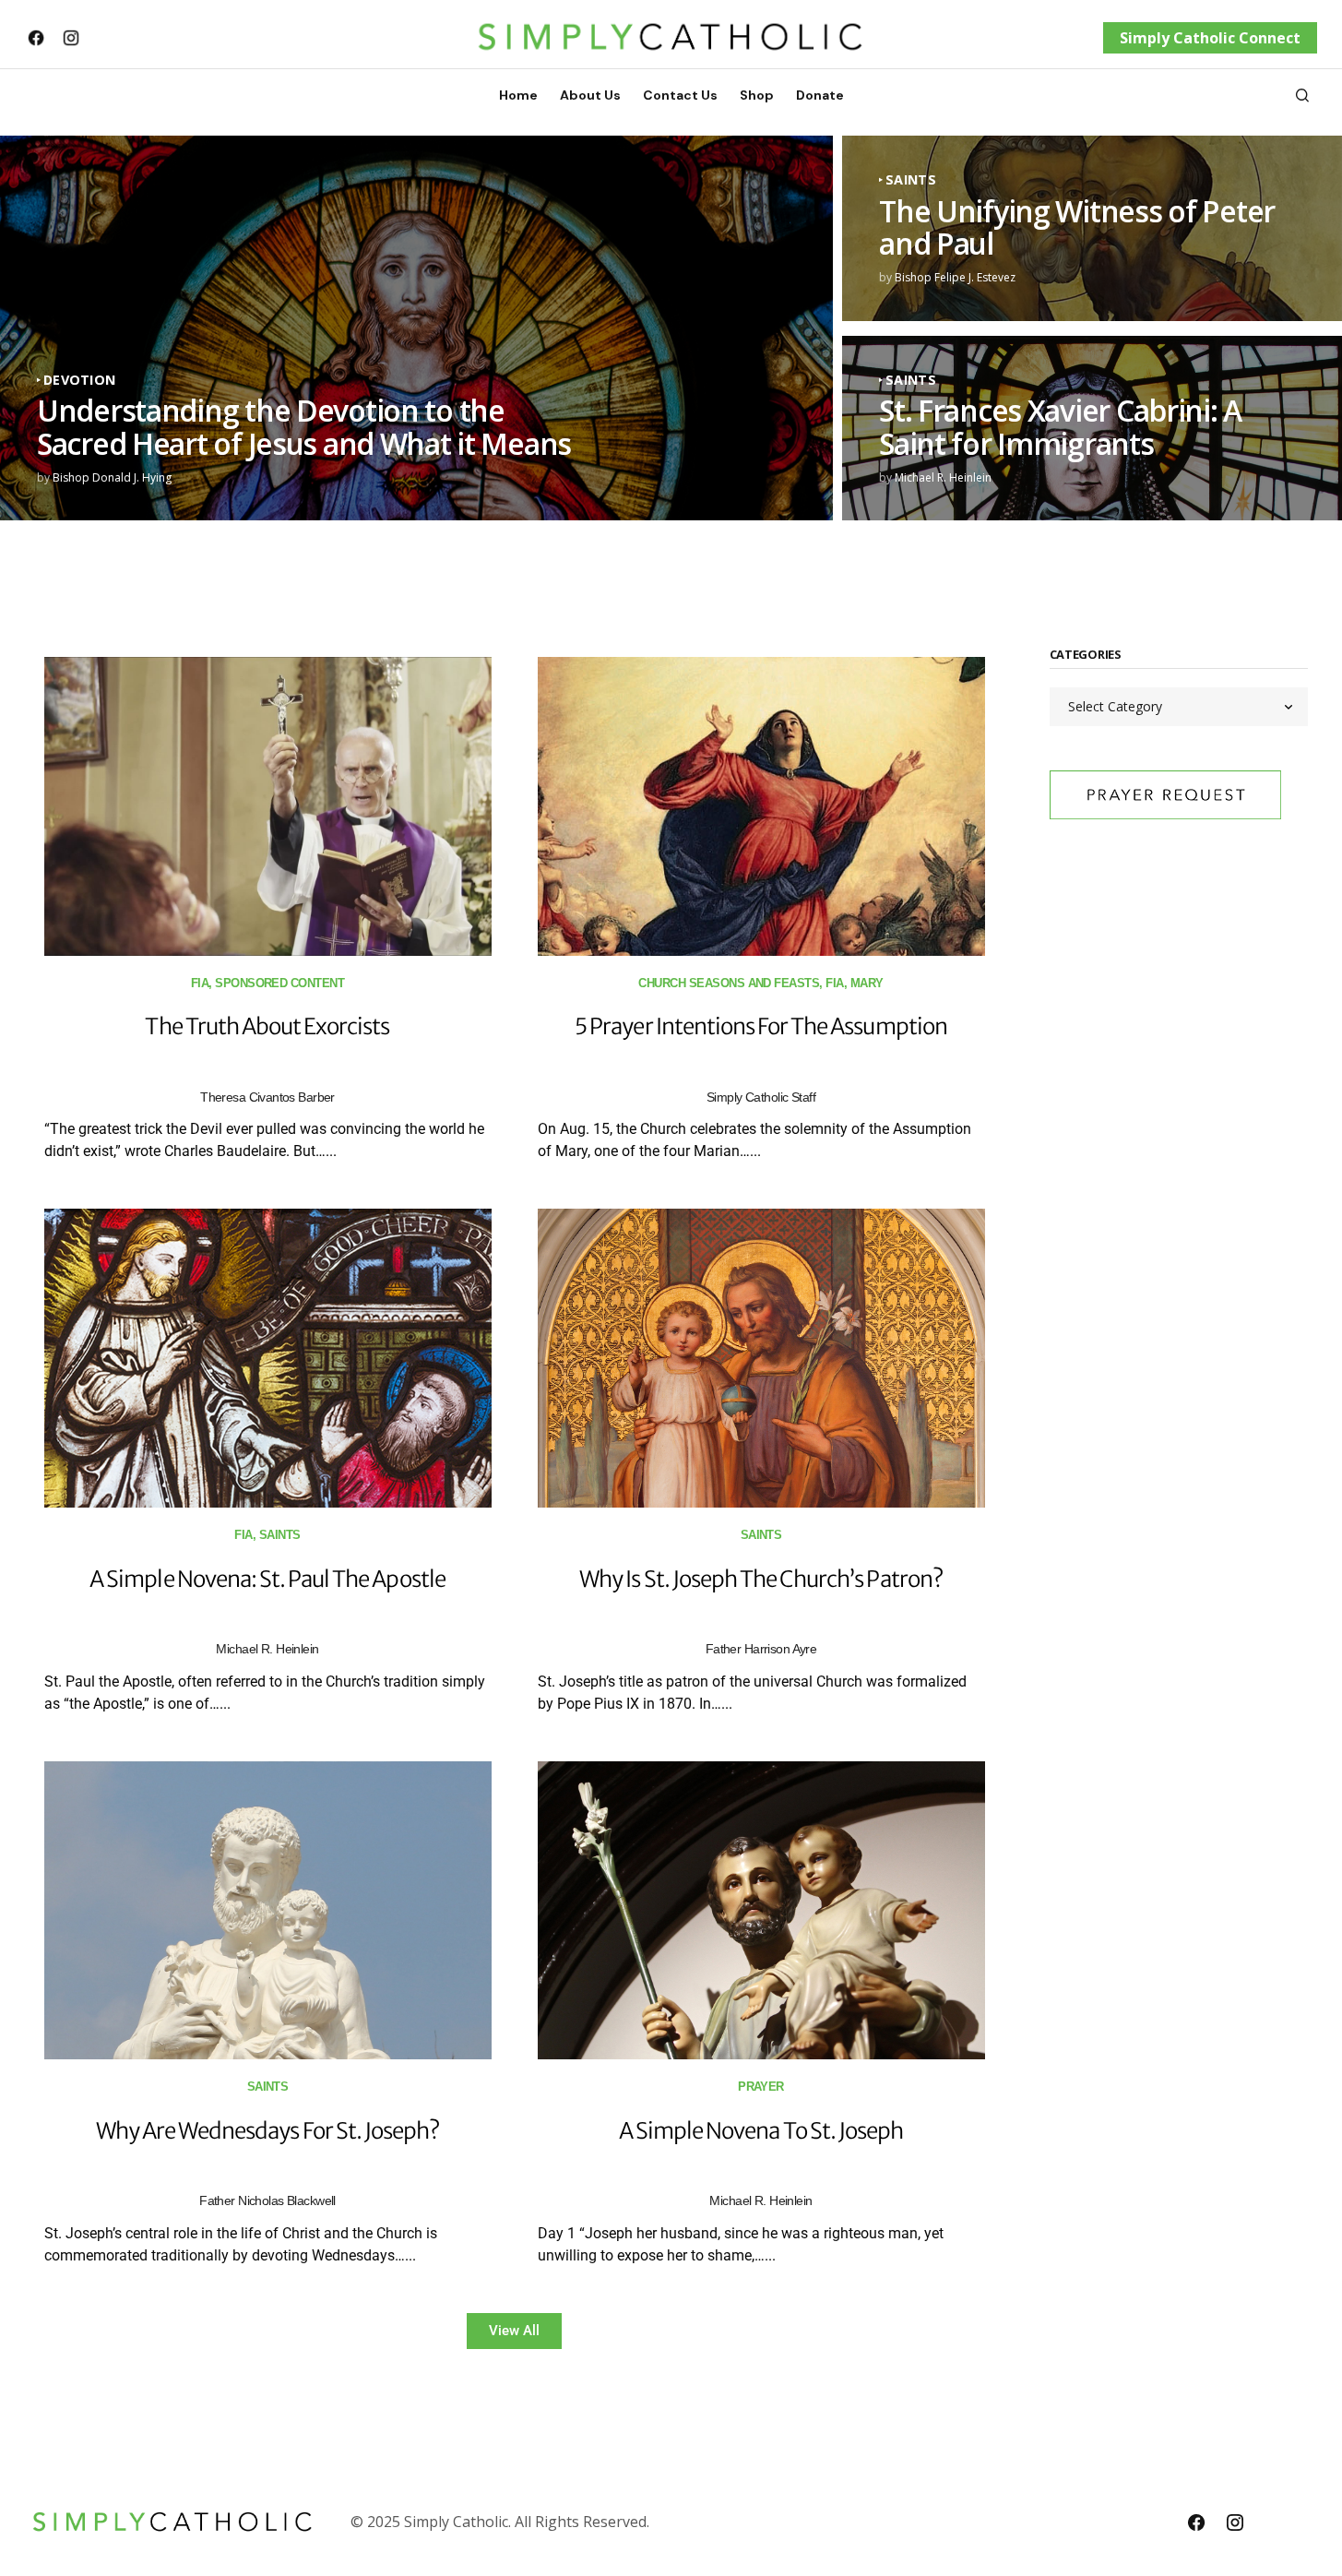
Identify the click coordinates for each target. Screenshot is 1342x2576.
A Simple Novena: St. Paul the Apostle (267, 1579)
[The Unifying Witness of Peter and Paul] (1092, 228)
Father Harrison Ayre (761, 1649)
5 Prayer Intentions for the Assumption (761, 1026)
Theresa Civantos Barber (267, 1097)
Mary (867, 983)
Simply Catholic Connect (1210, 38)
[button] (1302, 95)
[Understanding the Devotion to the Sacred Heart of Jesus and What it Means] (416, 328)
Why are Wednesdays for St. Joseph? (267, 2131)
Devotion (79, 380)
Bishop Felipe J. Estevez (955, 277)
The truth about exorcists (267, 1026)
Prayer (761, 2087)
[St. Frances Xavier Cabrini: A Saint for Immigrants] (1092, 429)
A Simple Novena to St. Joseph (761, 2131)
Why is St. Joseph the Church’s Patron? (761, 1579)
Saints (911, 180)
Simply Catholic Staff (761, 1097)
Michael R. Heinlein (943, 477)
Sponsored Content (279, 983)
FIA (200, 983)
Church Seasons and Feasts (729, 983)
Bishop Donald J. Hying (112, 477)
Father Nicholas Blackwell (267, 2200)
